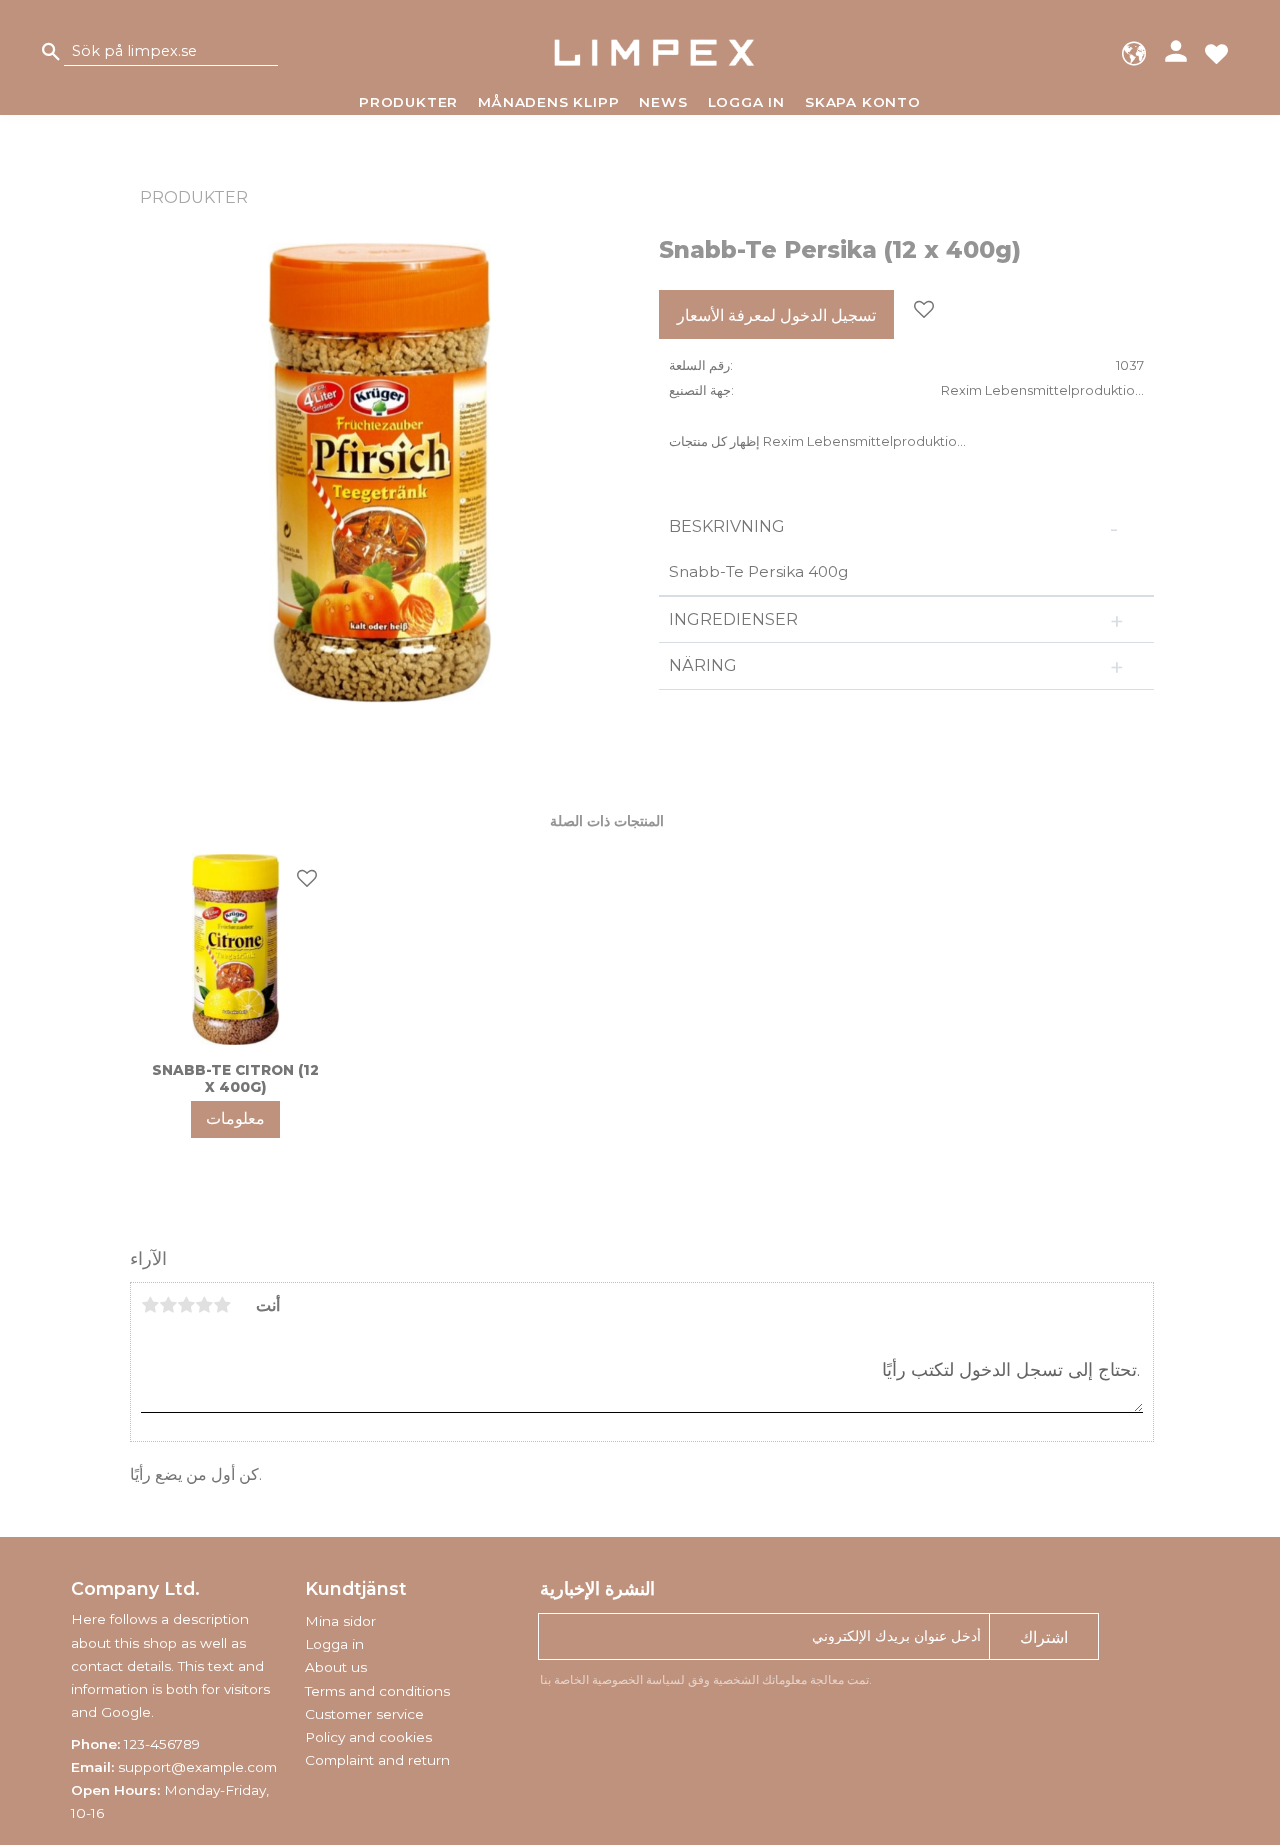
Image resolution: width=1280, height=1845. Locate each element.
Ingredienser (733, 619)
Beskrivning (729, 526)
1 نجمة (150, 1305)
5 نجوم (222, 1305)
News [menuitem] (663, 102)
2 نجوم (168, 1305)
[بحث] (51, 52)
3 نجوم (186, 1305)
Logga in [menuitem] (746, 102)
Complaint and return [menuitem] (377, 1760)
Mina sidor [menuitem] (340, 1621)
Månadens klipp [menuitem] (548, 102)
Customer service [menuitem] (364, 1714)
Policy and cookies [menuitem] (368, 1737)
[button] (1216, 52)
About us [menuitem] (336, 1667)
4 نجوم (204, 1305)
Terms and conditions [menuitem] (377, 1691)
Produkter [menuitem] (408, 102)
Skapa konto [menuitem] (863, 102)
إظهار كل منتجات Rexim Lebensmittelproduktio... (817, 441)
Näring (703, 665)
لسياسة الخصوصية (638, 1679)
